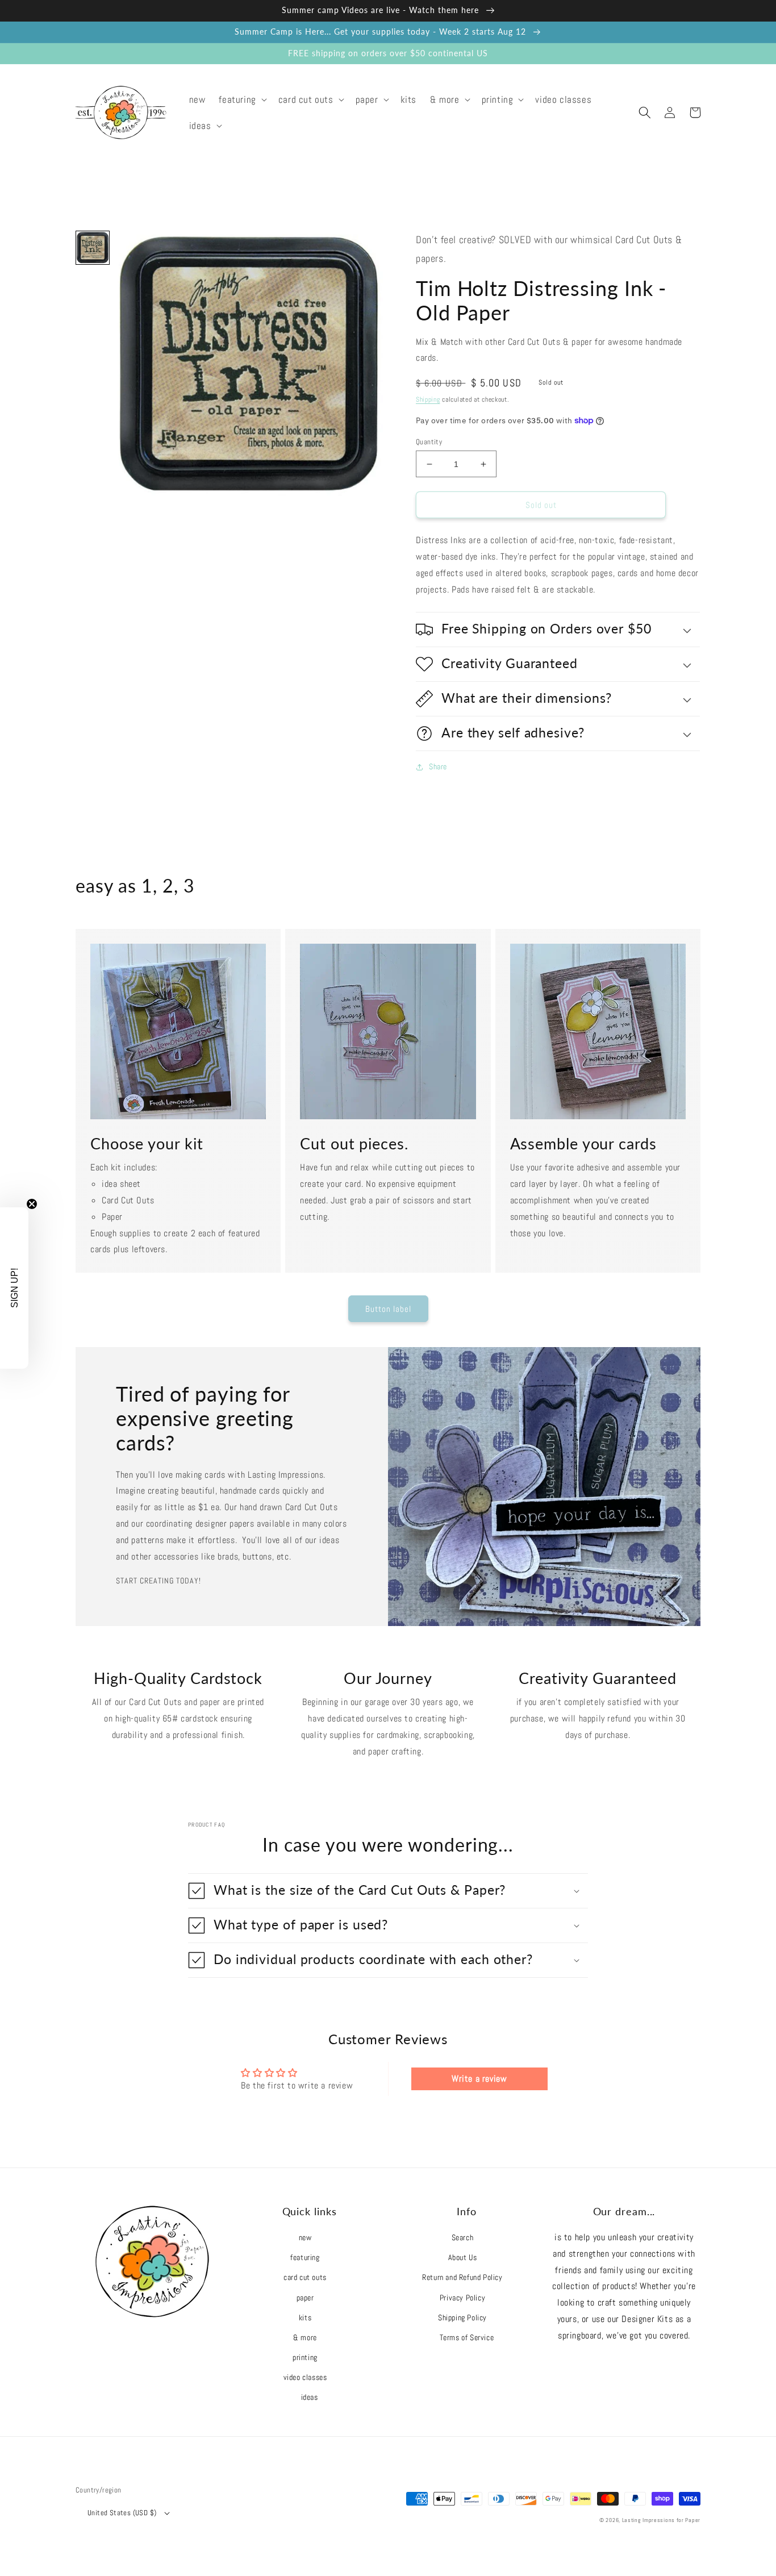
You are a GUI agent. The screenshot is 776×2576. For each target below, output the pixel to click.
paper (305, 2298)
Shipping (428, 399)
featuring (305, 2257)
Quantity (429, 442)
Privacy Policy (462, 2298)
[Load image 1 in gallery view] (93, 248)
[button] (241, 99)
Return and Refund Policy (462, 2277)
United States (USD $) (122, 2513)
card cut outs (305, 2277)
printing (305, 2357)
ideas (310, 2397)
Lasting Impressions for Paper (661, 2520)
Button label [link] (388, 1309)
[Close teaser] (32, 1204)
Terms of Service (467, 2337)
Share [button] (438, 766)
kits (305, 2317)
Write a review (479, 2079)
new (305, 2237)
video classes (305, 2377)
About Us (463, 2257)
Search (463, 2237)
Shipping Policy (462, 2317)
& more (305, 2337)
